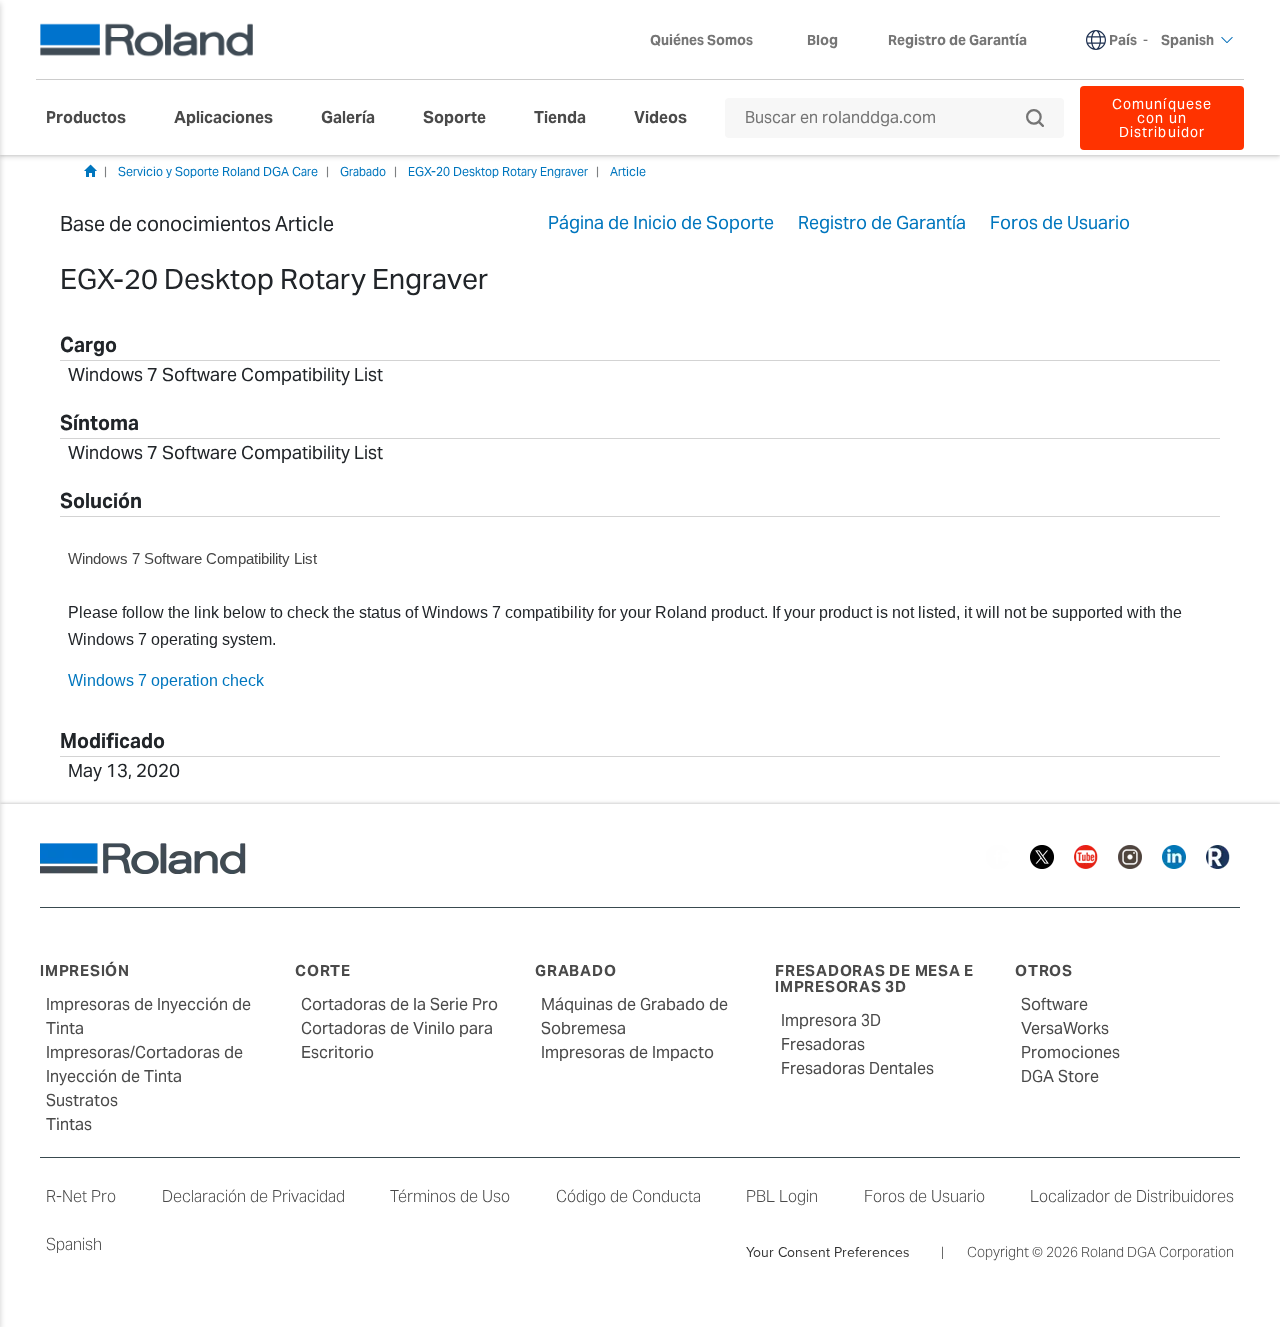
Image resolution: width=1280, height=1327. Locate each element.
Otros (1044, 970)
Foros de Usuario (924, 1196)
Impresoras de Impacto (627, 1052)
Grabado (363, 171)
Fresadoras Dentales (857, 1068)
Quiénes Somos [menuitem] (701, 40)
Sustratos (82, 1100)
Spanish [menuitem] (1187, 40)
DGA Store (1060, 1076)
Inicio (90, 171)
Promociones (1070, 1052)
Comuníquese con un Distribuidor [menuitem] (1162, 118)
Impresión (85, 970)
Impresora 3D (831, 1020)
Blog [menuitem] (822, 40)
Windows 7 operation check (166, 680)
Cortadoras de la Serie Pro (399, 1004)
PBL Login (782, 1196)
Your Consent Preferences (828, 1252)
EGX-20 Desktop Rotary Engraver (498, 171)
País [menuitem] (1123, 40)
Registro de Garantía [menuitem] (957, 40)
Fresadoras (823, 1044)
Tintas (69, 1124)
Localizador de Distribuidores (1132, 1196)
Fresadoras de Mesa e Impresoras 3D (874, 979)
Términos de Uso (450, 1196)
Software (1054, 1004)
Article (628, 171)
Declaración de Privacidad (253, 1196)
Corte (323, 970)
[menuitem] (96, 118)
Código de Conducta (628, 1196)
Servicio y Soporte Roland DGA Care (218, 171)
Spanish (74, 1244)
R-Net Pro (81, 1196)
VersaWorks (1065, 1028)
